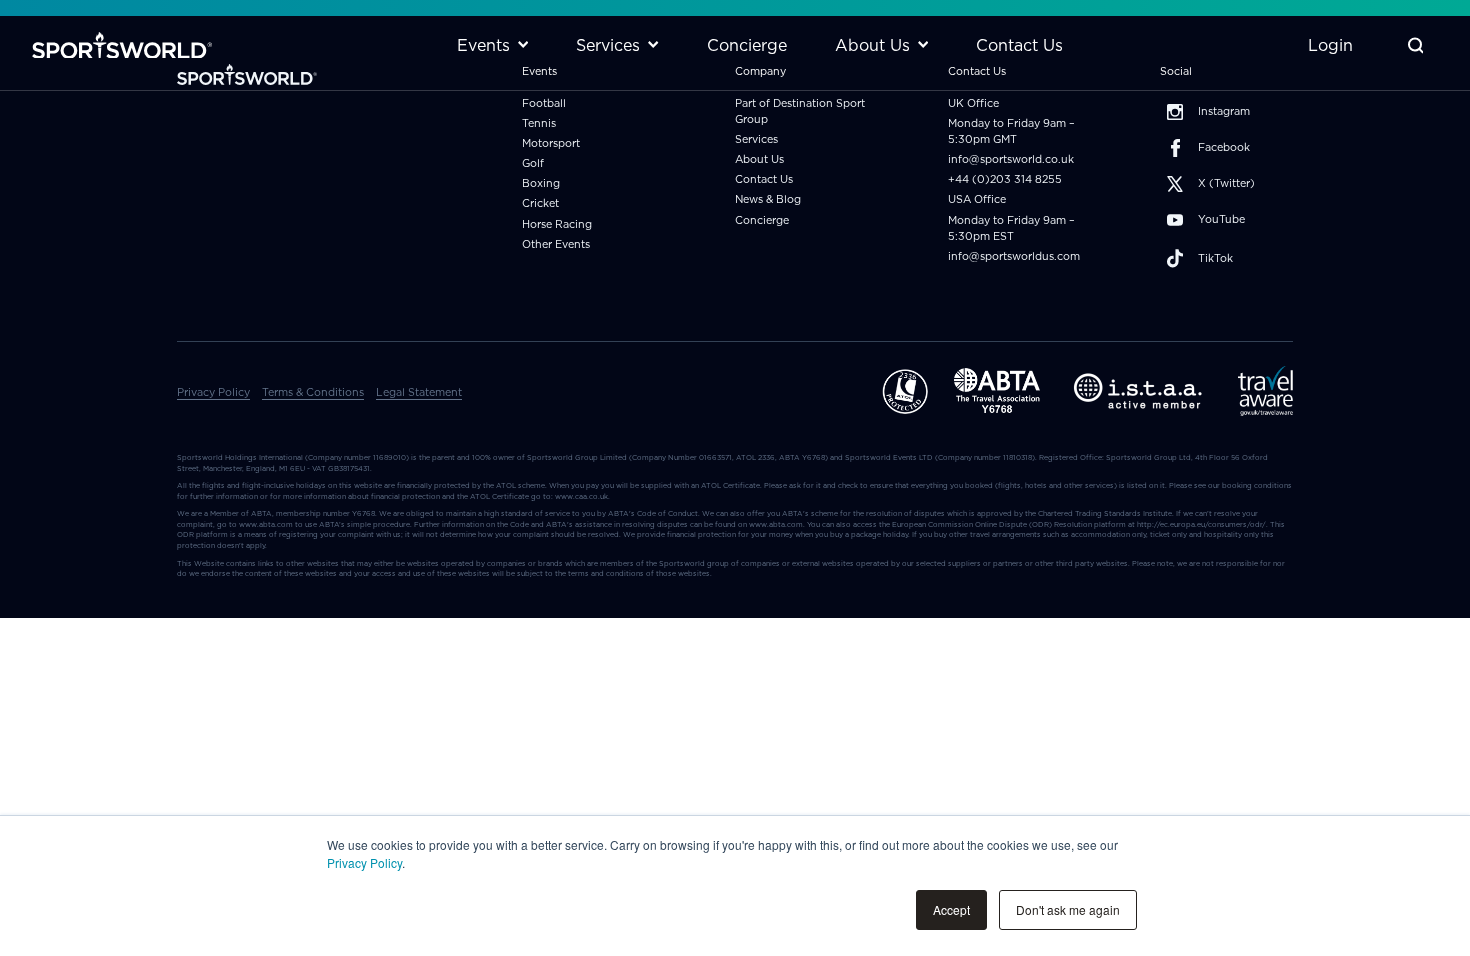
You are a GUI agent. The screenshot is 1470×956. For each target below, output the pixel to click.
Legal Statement (419, 392)
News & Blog (768, 199)
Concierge (762, 220)
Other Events (556, 244)
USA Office (977, 199)
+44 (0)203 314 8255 (1005, 179)
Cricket (540, 203)
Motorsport (551, 143)
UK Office (973, 103)
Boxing (541, 183)
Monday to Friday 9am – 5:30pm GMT (1011, 131)
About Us (759, 159)
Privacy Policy (364, 862)
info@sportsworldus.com (1014, 256)
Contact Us (764, 179)
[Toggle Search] (1415, 45)
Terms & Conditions (313, 392)
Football (544, 103)
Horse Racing (557, 224)
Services (756, 139)
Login (1330, 45)
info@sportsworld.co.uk (1011, 159)
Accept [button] (951, 909)
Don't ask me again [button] (1068, 909)
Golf (533, 163)
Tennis (539, 123)
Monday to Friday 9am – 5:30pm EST (1011, 228)
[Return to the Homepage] (122, 45)
